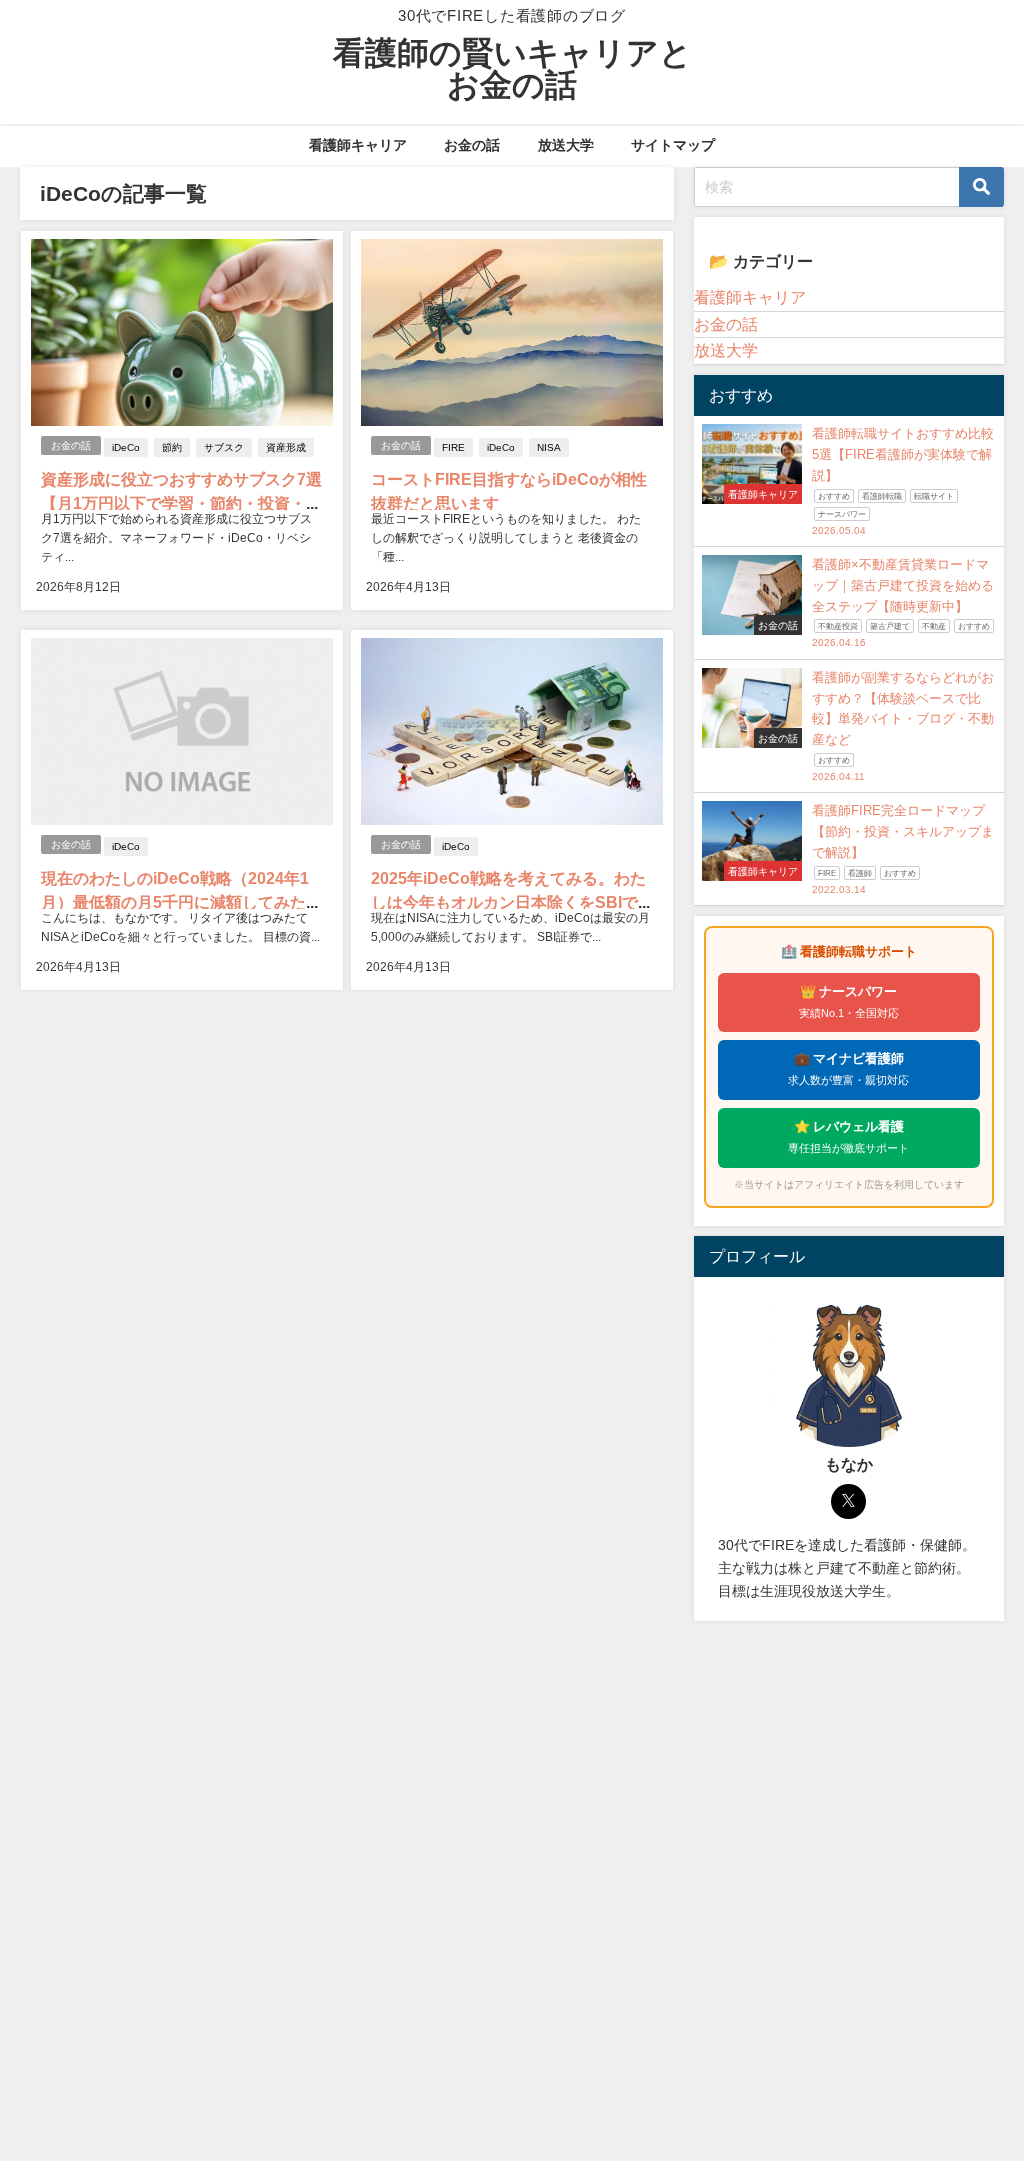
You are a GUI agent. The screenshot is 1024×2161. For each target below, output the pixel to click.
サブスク (224, 447)
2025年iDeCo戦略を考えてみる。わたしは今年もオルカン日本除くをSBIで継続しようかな (508, 902)
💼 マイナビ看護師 (848, 1069)
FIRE (453, 447)
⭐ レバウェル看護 (848, 1137)
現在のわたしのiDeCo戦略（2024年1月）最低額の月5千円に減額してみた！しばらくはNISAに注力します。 (181, 902)
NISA (549, 447)
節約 (172, 447)
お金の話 (472, 145)
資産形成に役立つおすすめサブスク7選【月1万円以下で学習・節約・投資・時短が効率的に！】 (181, 503)
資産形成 (286, 447)
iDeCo (126, 447)
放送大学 (566, 145)
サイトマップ (673, 145)
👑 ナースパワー (849, 1002)
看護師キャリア (358, 145)
